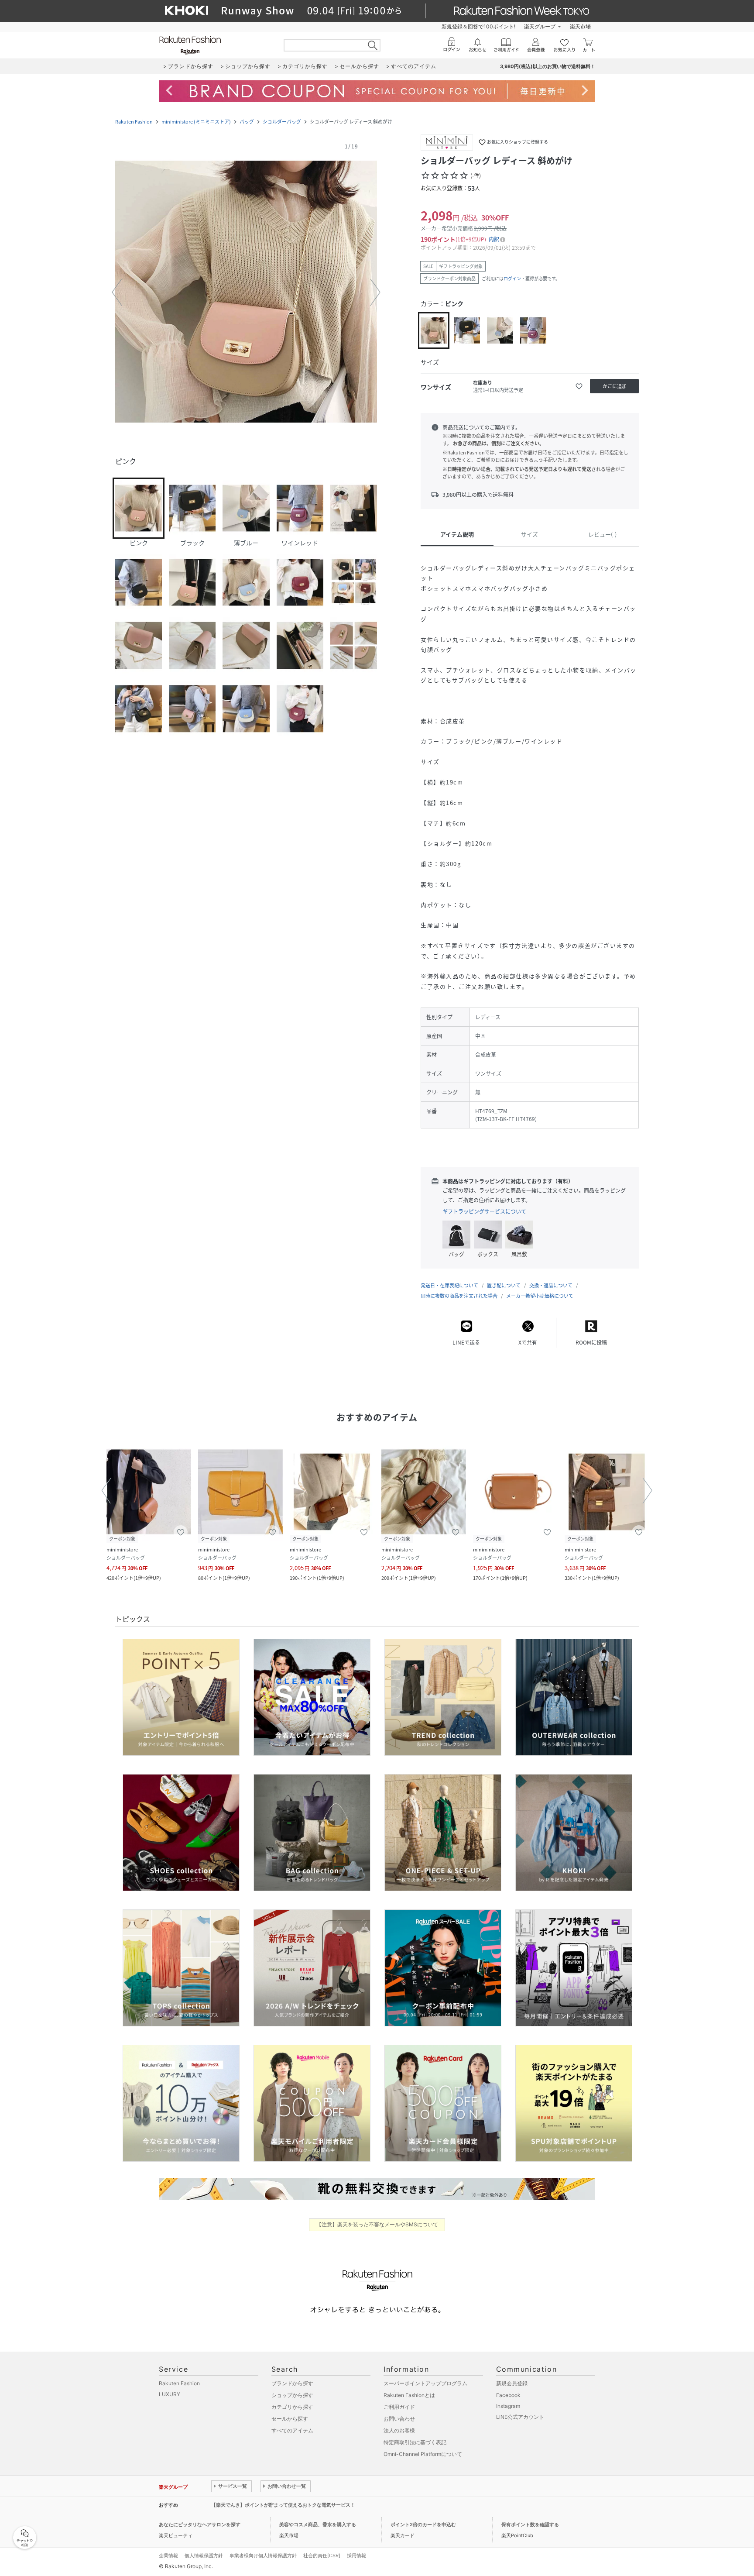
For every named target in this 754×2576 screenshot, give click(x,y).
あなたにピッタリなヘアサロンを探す (200, 2524)
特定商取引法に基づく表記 (415, 2442)
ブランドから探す (292, 2383)
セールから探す (290, 2419)
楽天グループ (540, 26)
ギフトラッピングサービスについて (484, 1211)
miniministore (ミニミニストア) (196, 122)
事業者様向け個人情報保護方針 (263, 2555)
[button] (246, 292)
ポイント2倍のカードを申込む (423, 2524)
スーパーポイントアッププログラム (425, 2383)
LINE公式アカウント (520, 2417)
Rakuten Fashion (134, 122)
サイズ (530, 534)
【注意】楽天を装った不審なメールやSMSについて (377, 2224)
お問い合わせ (399, 2419)
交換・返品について (551, 1285)
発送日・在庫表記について (449, 1285)
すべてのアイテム (292, 2430)
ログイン (512, 278)
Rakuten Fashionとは (409, 2395)
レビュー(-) (602, 534)
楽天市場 (580, 26)
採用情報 (356, 2555)
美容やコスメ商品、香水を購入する (318, 2524)
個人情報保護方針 (204, 2555)
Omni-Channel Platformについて (423, 2454)
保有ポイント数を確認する (530, 2524)
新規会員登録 (512, 2383)
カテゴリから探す (292, 2407)
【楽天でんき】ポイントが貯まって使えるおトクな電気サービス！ (283, 2505)
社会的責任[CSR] (322, 2555)
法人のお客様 (399, 2430)
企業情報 (168, 2555)
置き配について (504, 1285)
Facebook (508, 2395)
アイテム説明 (457, 534)
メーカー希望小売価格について (540, 1296)
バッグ (247, 122)
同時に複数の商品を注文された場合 (459, 1296)
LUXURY (170, 2394)
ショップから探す (292, 2395)
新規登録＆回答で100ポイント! (478, 26)
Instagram (508, 2406)
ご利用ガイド (399, 2407)
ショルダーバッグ (282, 122)
